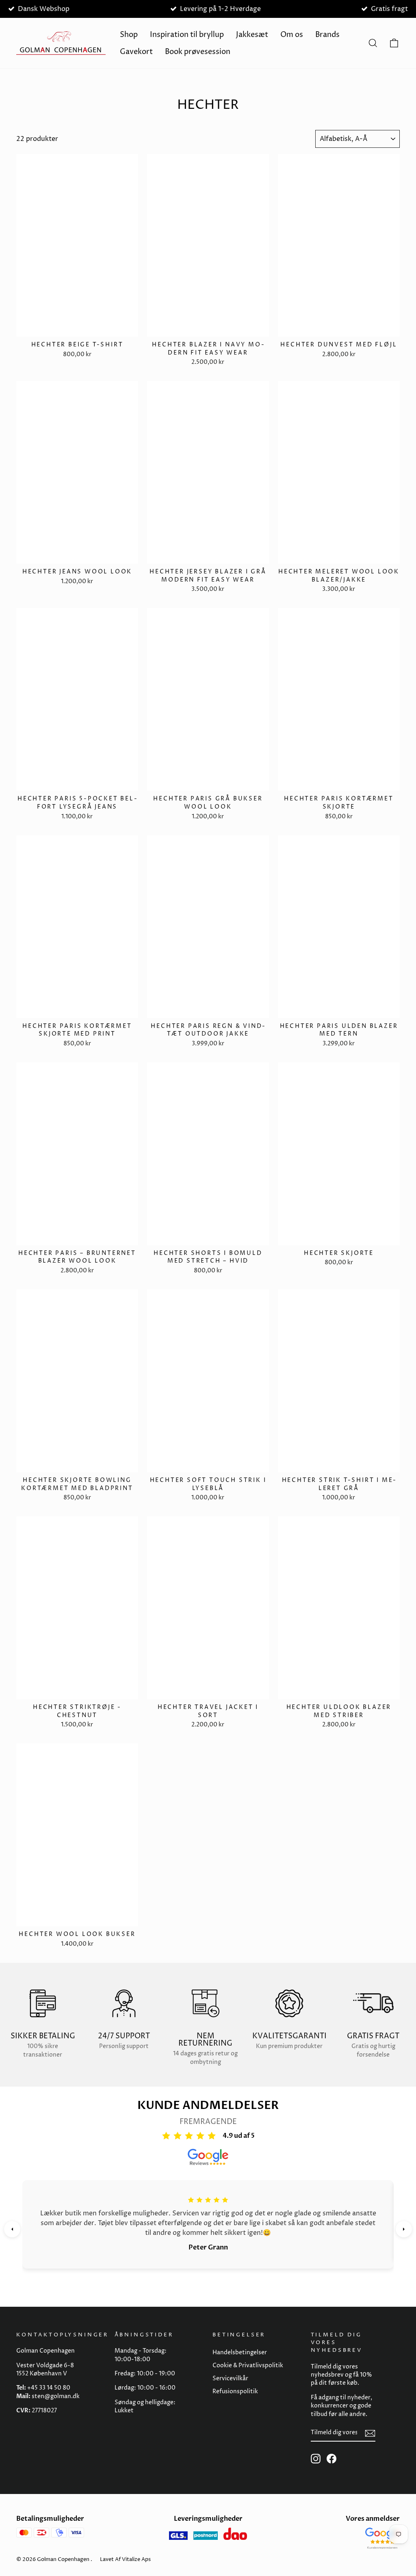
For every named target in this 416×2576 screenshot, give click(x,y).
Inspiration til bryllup (187, 35)
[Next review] (404, 2229)
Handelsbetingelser (240, 2353)
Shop (129, 35)
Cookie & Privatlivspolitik (248, 2366)
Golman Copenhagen (63, 2559)
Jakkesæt (252, 35)
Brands (327, 35)
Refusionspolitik (235, 2392)
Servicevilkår (230, 2379)
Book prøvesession (198, 52)
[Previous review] (12, 2229)
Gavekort (136, 52)
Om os (292, 35)
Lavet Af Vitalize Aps (125, 2559)
